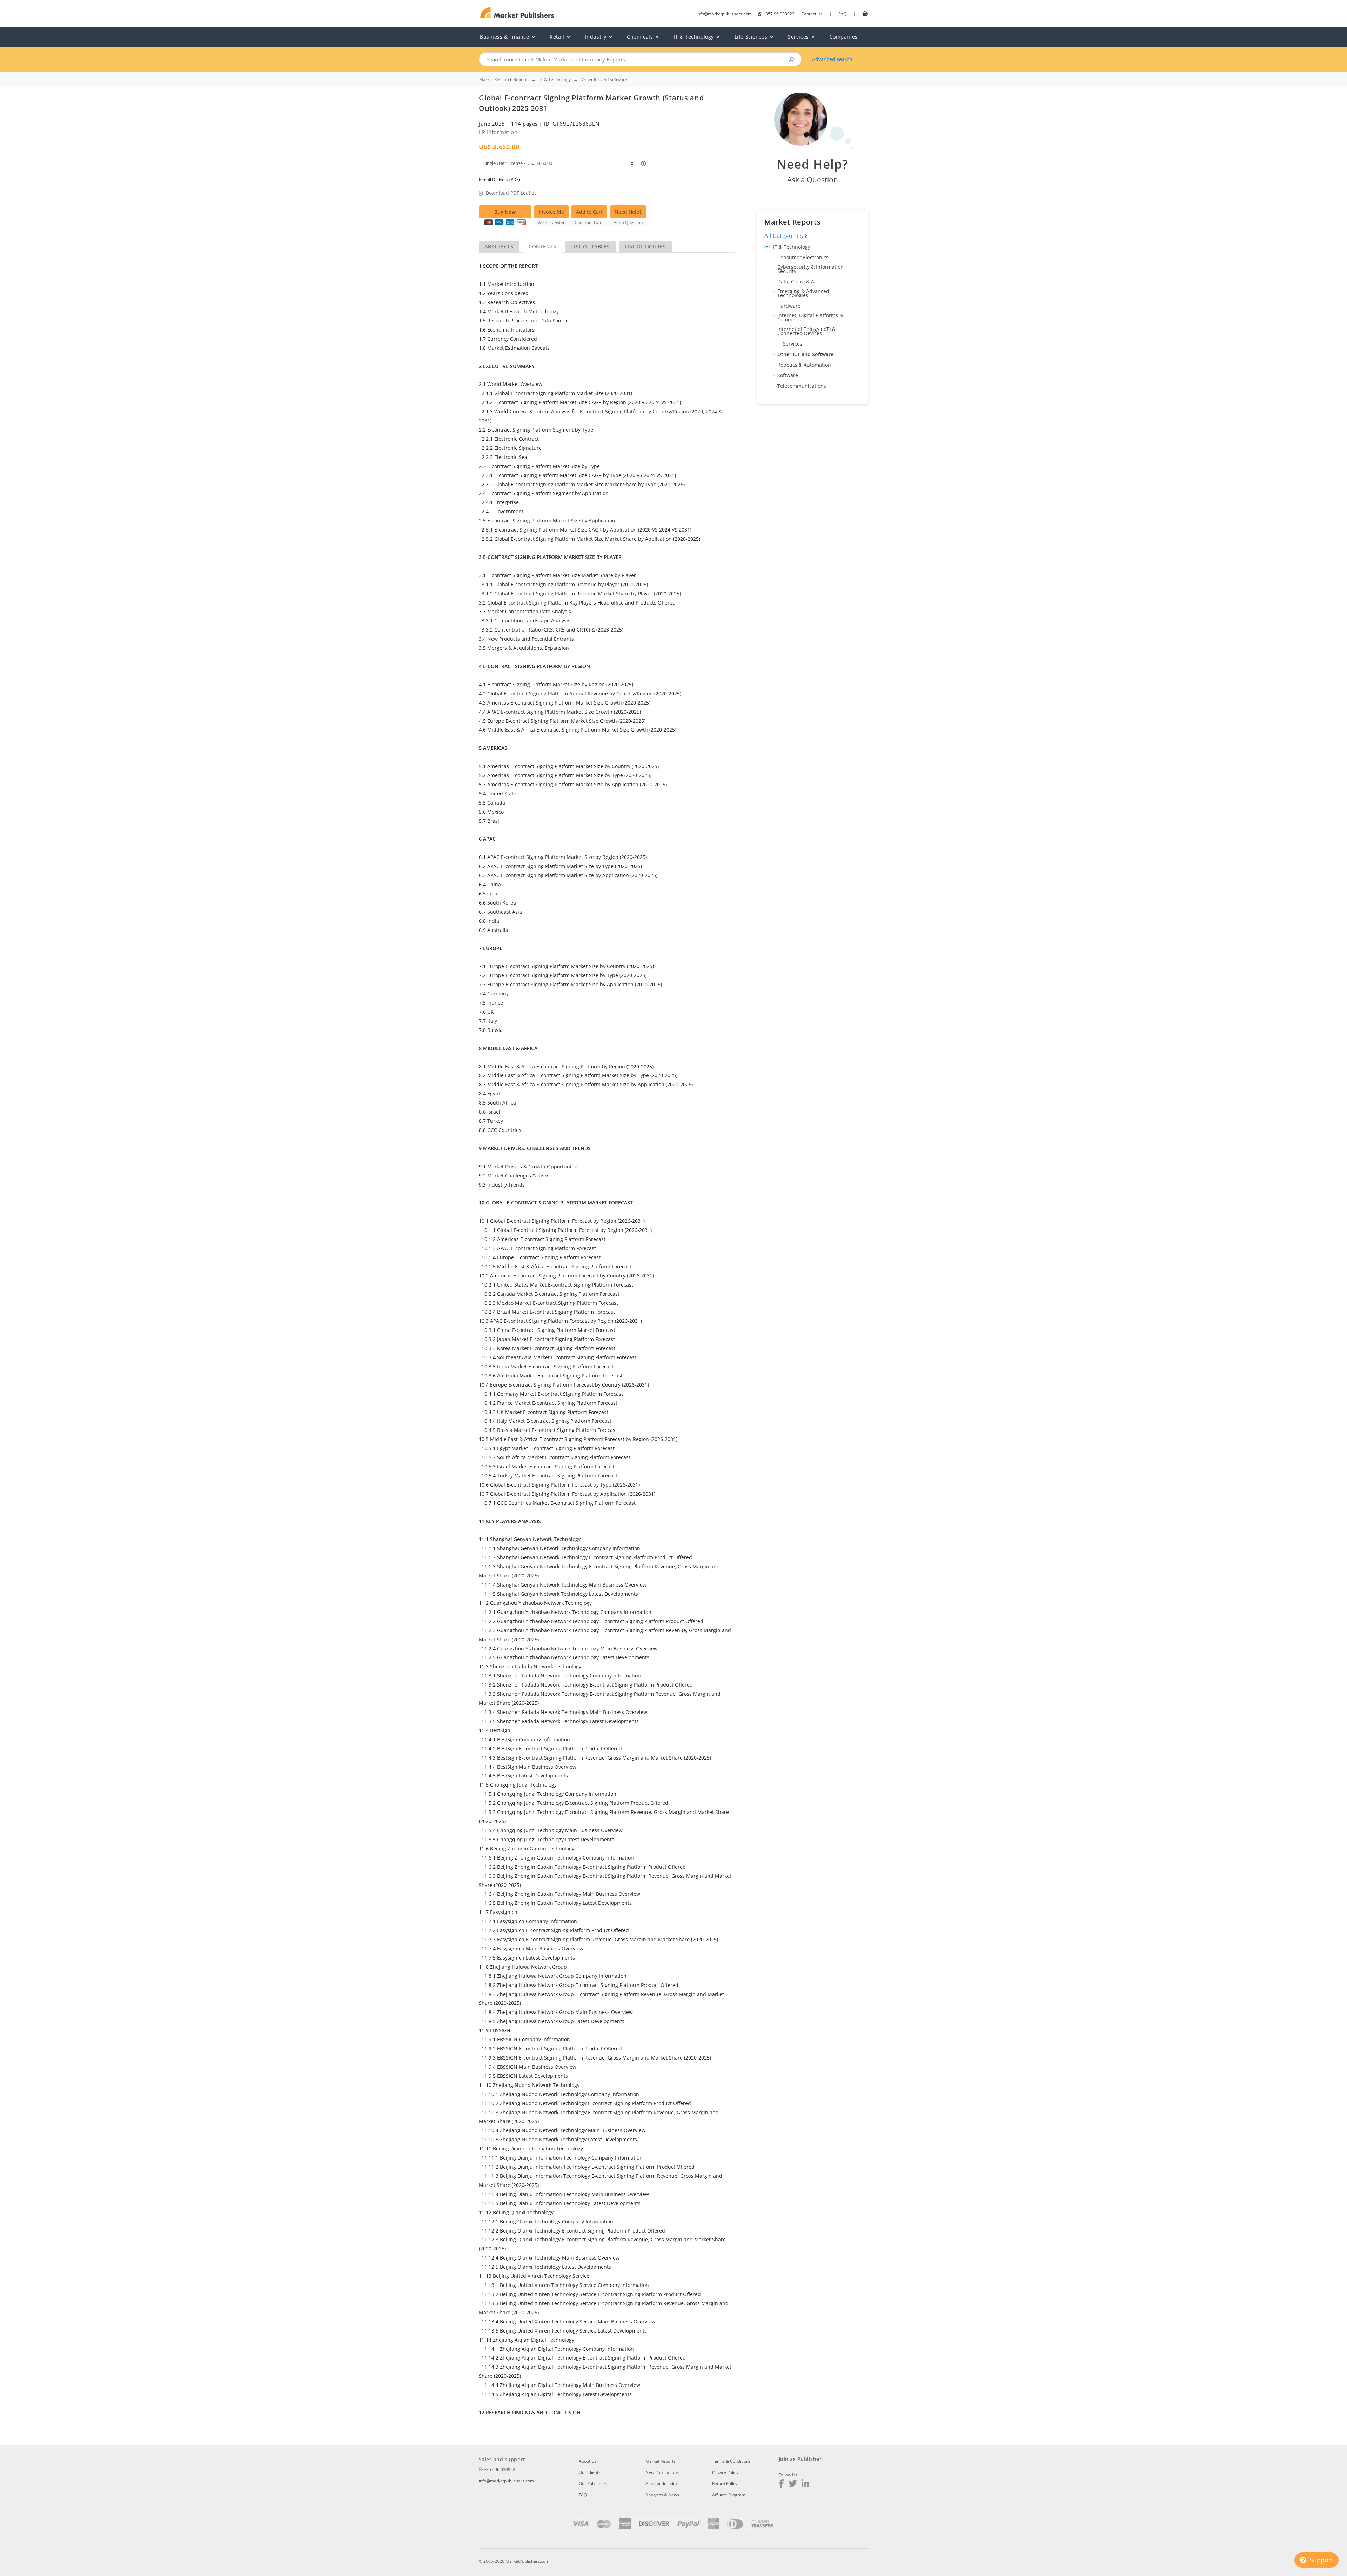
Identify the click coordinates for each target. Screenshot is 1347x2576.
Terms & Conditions (731, 2461)
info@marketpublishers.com (724, 14)
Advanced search (832, 59)
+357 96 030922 (779, 14)
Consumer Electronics (803, 257)
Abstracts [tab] (499, 246)
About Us (588, 2461)
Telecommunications (802, 386)
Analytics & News (662, 2495)
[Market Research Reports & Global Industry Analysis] (517, 13)
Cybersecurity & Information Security (810, 269)
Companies (844, 37)
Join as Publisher (800, 2459)
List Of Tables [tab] (591, 246)
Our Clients (590, 2472)
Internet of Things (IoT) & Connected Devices (806, 331)
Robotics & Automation (804, 365)
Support (1320, 2560)
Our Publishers (593, 2484)
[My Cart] (865, 13)
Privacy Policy (725, 2472)
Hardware (789, 306)
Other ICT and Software (805, 354)
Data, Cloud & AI (796, 282)
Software (788, 375)
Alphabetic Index (662, 2484)
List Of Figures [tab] (645, 246)
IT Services (790, 344)
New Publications (662, 2472)
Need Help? (628, 212)
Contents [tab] (542, 246)
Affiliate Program (729, 2495)
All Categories (785, 236)
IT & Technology (792, 247)
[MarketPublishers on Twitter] (793, 2484)
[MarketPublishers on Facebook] (781, 2484)
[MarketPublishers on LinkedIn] (805, 2484)
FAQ (842, 14)
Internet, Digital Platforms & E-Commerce (813, 317)
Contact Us (812, 14)
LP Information (498, 132)
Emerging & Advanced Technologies (803, 293)
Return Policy (725, 2484)
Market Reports (661, 2461)
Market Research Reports (504, 80)
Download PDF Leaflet (511, 193)
